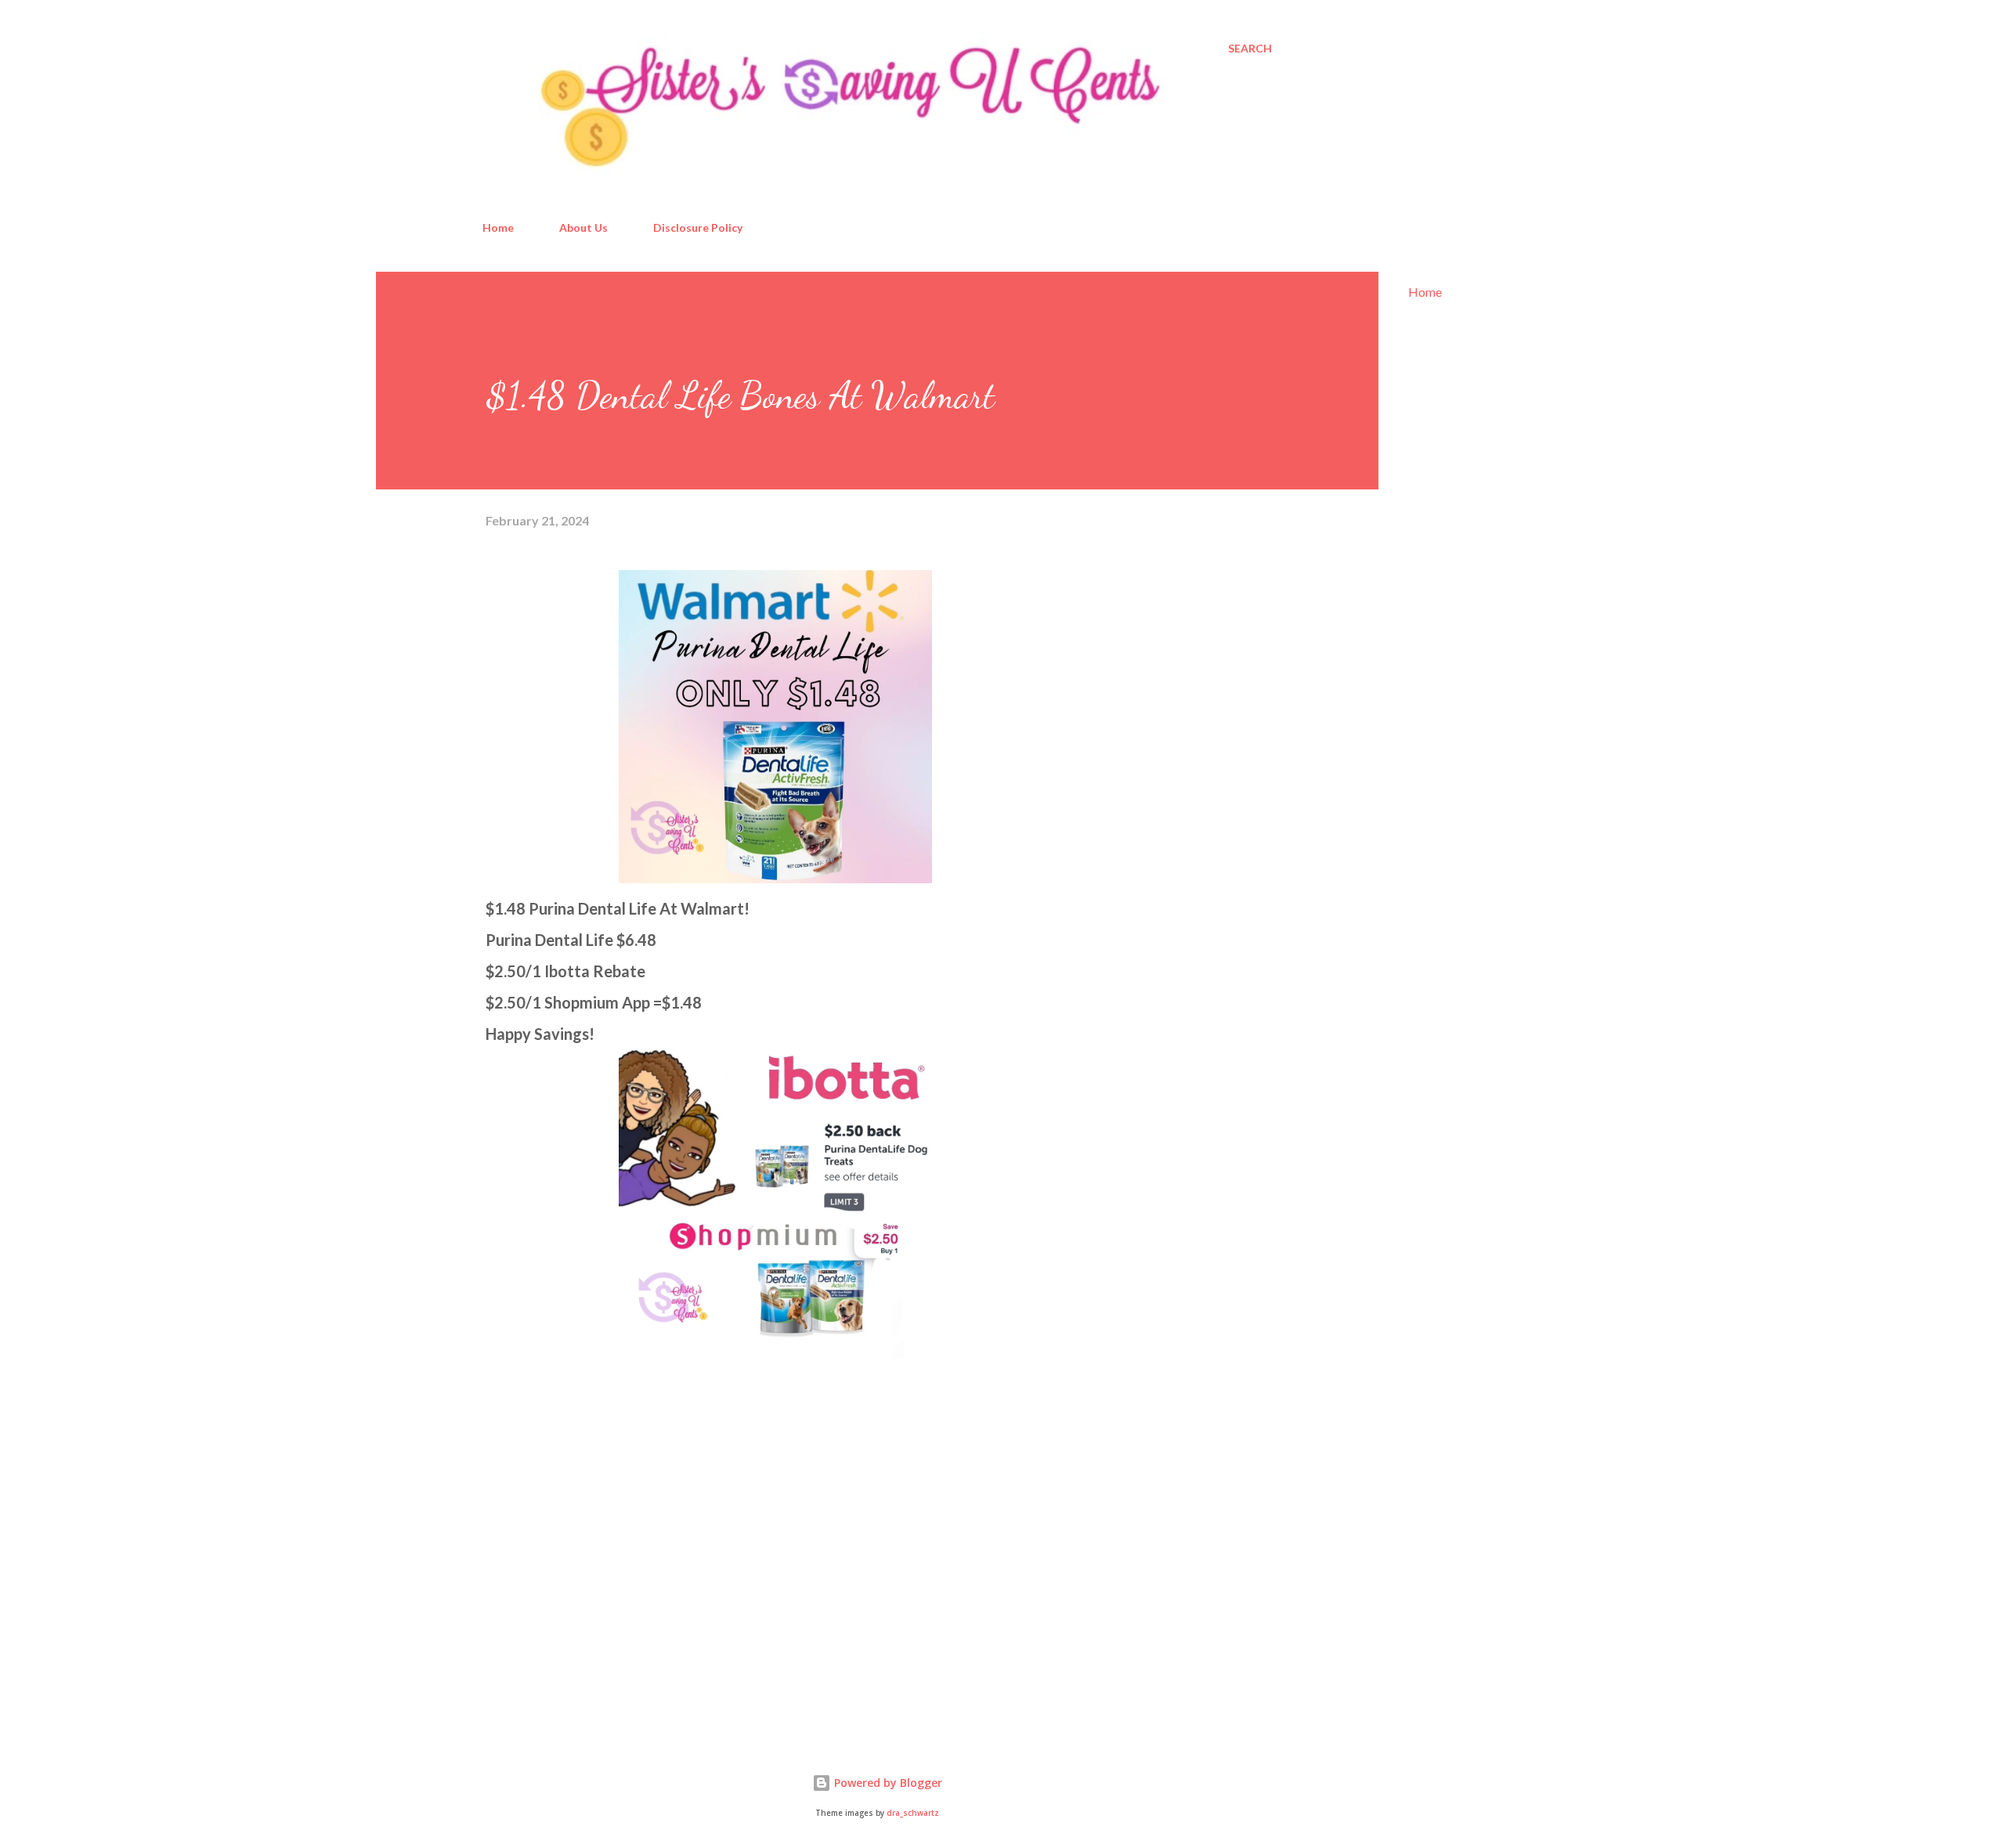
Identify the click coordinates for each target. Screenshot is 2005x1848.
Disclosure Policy (698, 227)
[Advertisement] (603, 1545)
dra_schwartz (913, 1813)
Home (498, 227)
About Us (583, 227)
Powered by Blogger (887, 1783)
